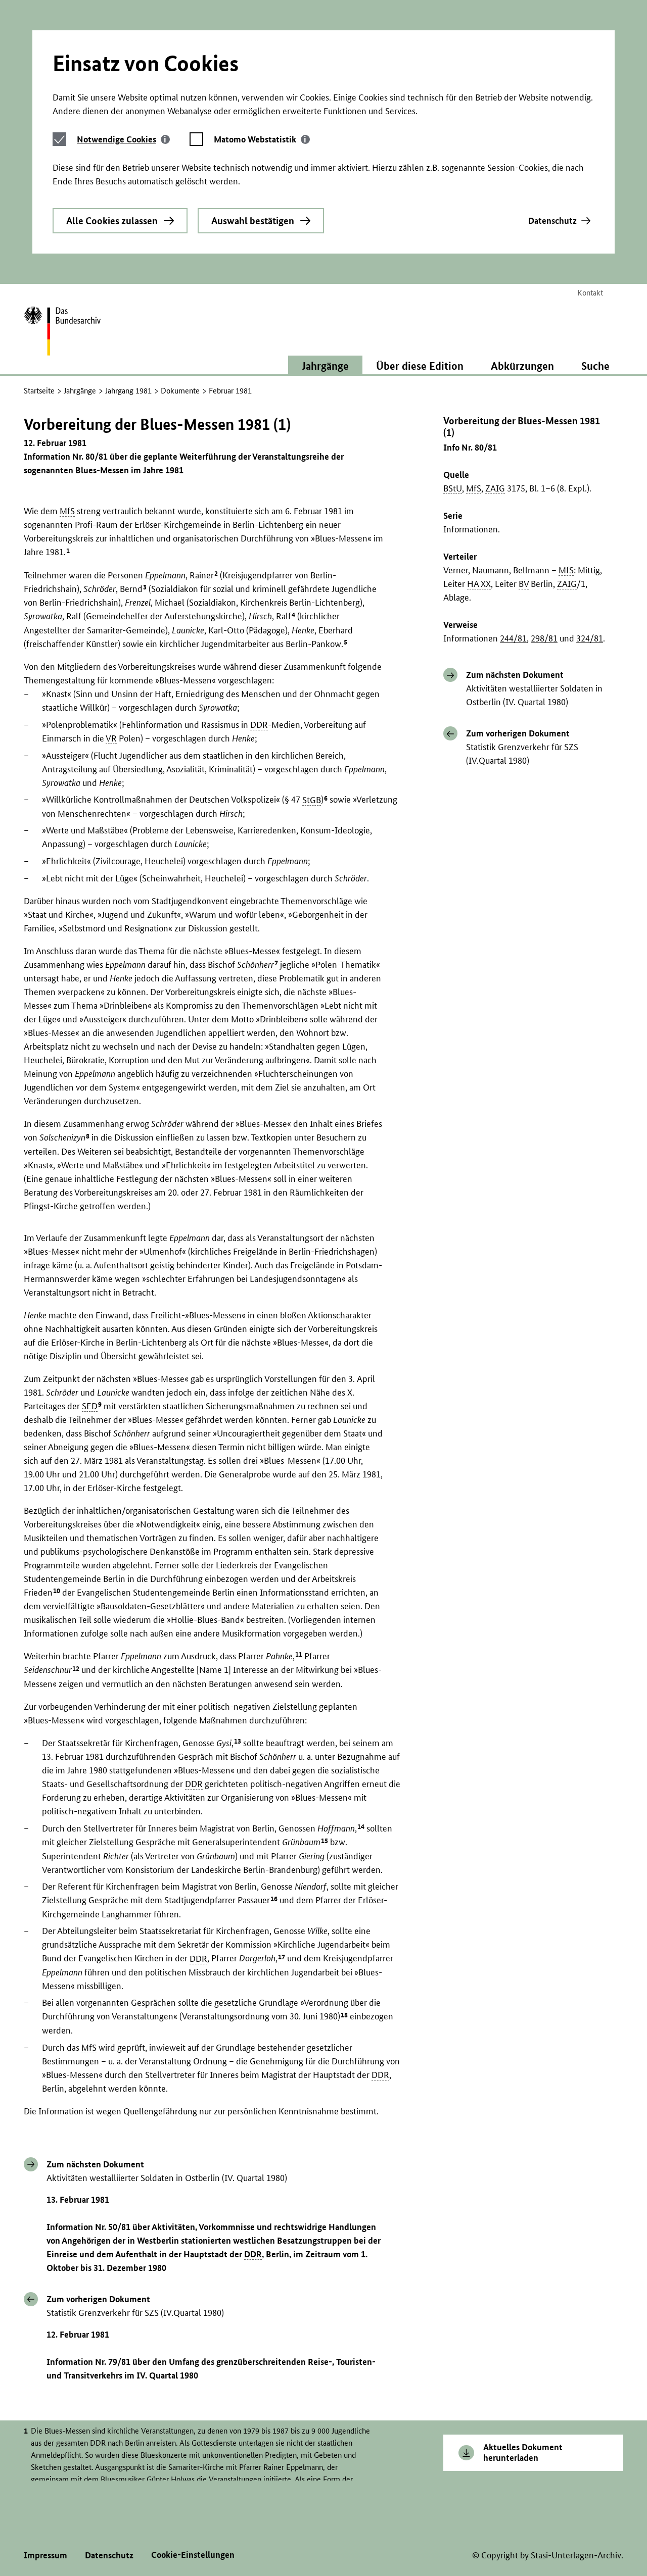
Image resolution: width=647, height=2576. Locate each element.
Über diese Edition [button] (420, 366)
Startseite (39, 391)
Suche (595, 366)
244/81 (513, 639)
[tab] (123, 139)
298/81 (544, 639)
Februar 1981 (230, 391)
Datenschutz (552, 220)
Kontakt (590, 293)
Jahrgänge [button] (325, 366)
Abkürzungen (522, 366)
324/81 (590, 639)
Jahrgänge (80, 391)
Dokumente (180, 391)
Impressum (45, 2555)
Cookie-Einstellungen (193, 2555)
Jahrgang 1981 (128, 391)
